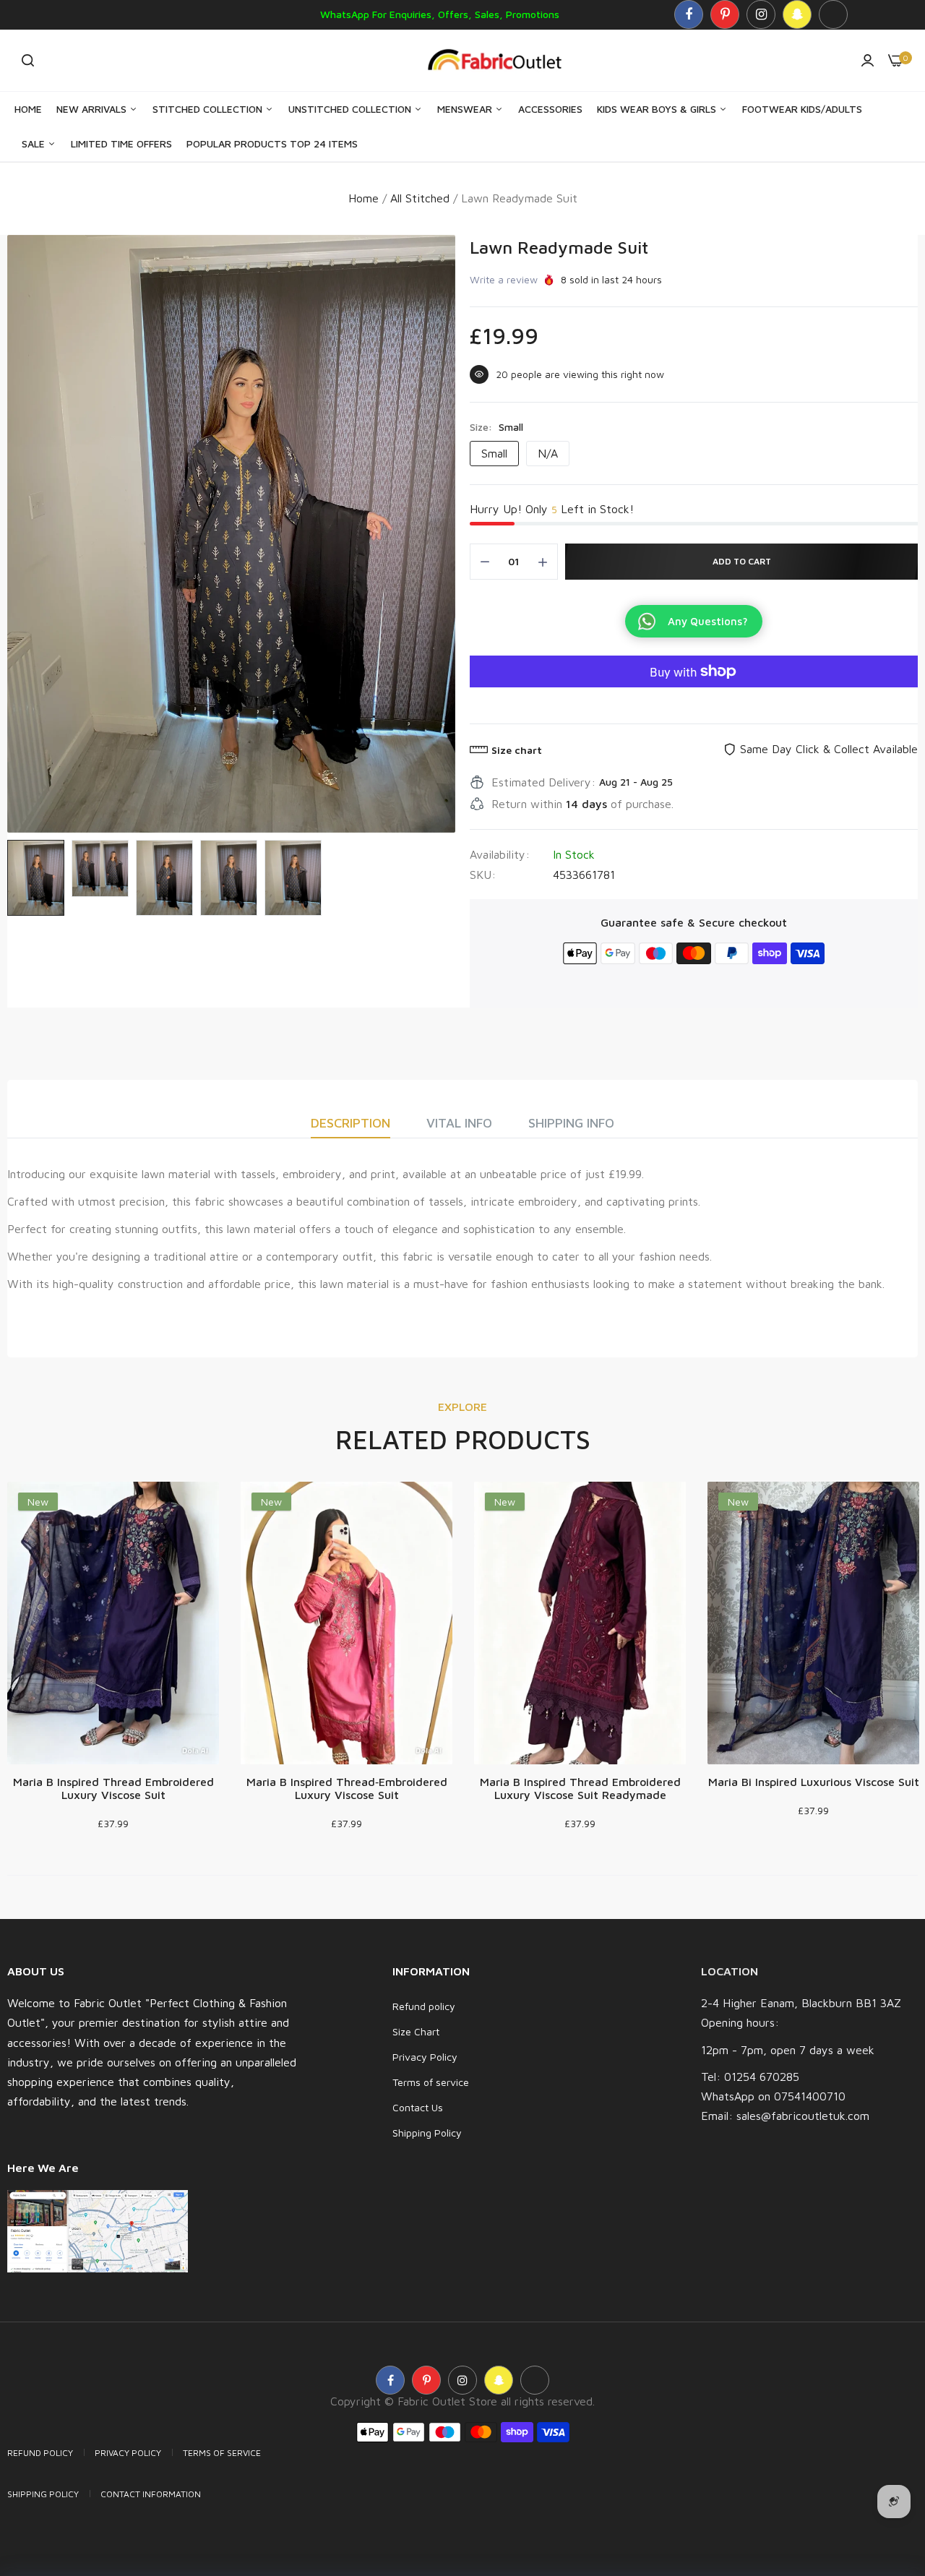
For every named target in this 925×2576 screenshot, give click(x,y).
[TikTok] (833, 14)
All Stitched (420, 198)
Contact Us (418, 2107)
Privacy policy (128, 2453)
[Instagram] (761, 14)
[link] (885, 2471)
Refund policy (424, 2006)
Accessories (550, 109)
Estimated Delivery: (543, 782)
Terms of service (431, 2082)
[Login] (868, 60)
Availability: (500, 854)
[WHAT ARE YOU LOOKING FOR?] (28, 60)
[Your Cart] (896, 60)
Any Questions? (708, 621)
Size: (496, 427)
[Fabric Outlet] (500, 60)
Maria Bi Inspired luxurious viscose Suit (814, 1782)
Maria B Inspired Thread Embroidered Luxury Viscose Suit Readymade (580, 1788)
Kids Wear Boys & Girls (658, 109)
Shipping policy (43, 2494)
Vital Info (459, 1123)
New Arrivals (93, 109)
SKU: (483, 875)
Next (441, 533)
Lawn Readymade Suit (559, 247)
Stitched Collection (209, 109)
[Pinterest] (725, 14)
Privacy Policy (425, 2057)
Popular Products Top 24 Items (272, 143)
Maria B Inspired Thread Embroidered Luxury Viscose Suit (113, 1788)
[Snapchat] (797, 14)
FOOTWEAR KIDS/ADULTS (802, 109)
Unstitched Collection (351, 109)
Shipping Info (571, 1123)
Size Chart (416, 2031)
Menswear (466, 109)
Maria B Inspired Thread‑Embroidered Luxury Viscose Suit (347, 1788)
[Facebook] (689, 14)
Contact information (151, 2494)
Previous (22, 533)
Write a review (504, 279)
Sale (35, 143)
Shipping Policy (427, 2133)
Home (28, 109)
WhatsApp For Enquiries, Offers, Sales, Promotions (440, 14)
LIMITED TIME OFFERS (121, 143)
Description (350, 1123)
